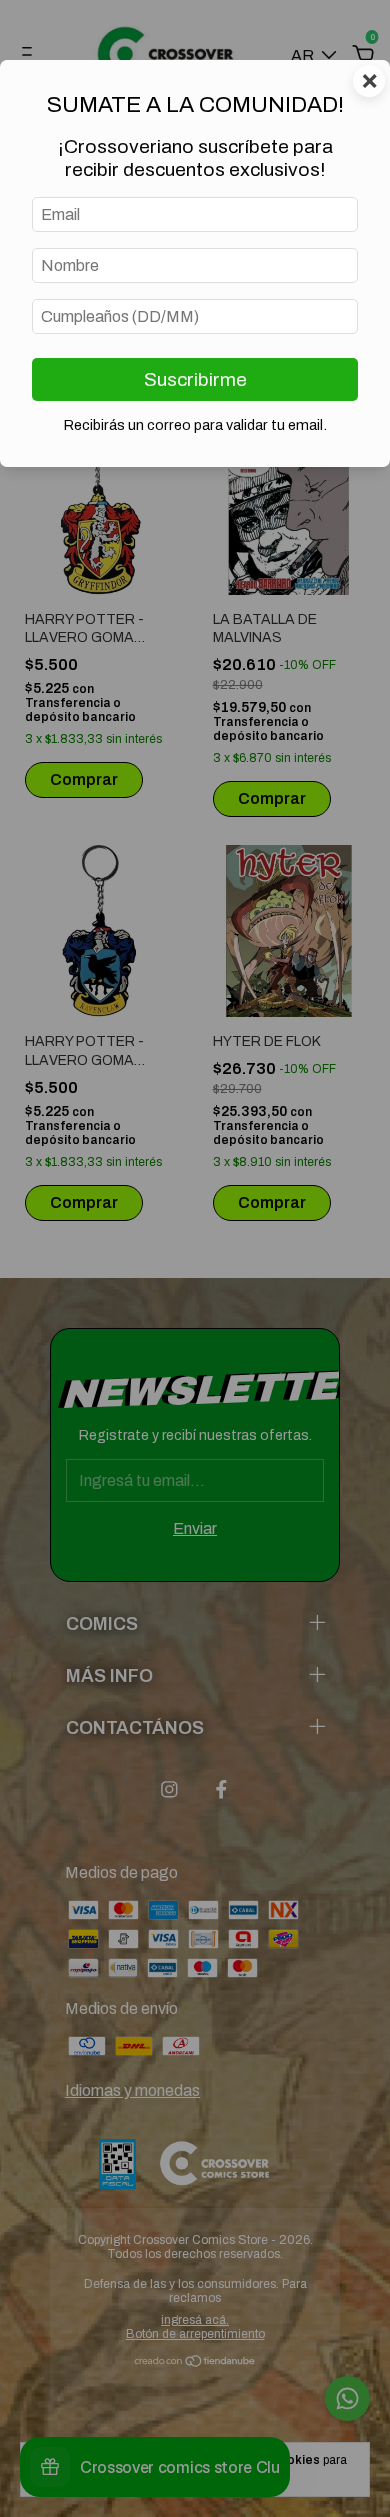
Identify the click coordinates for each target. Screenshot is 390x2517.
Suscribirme (195, 379)
